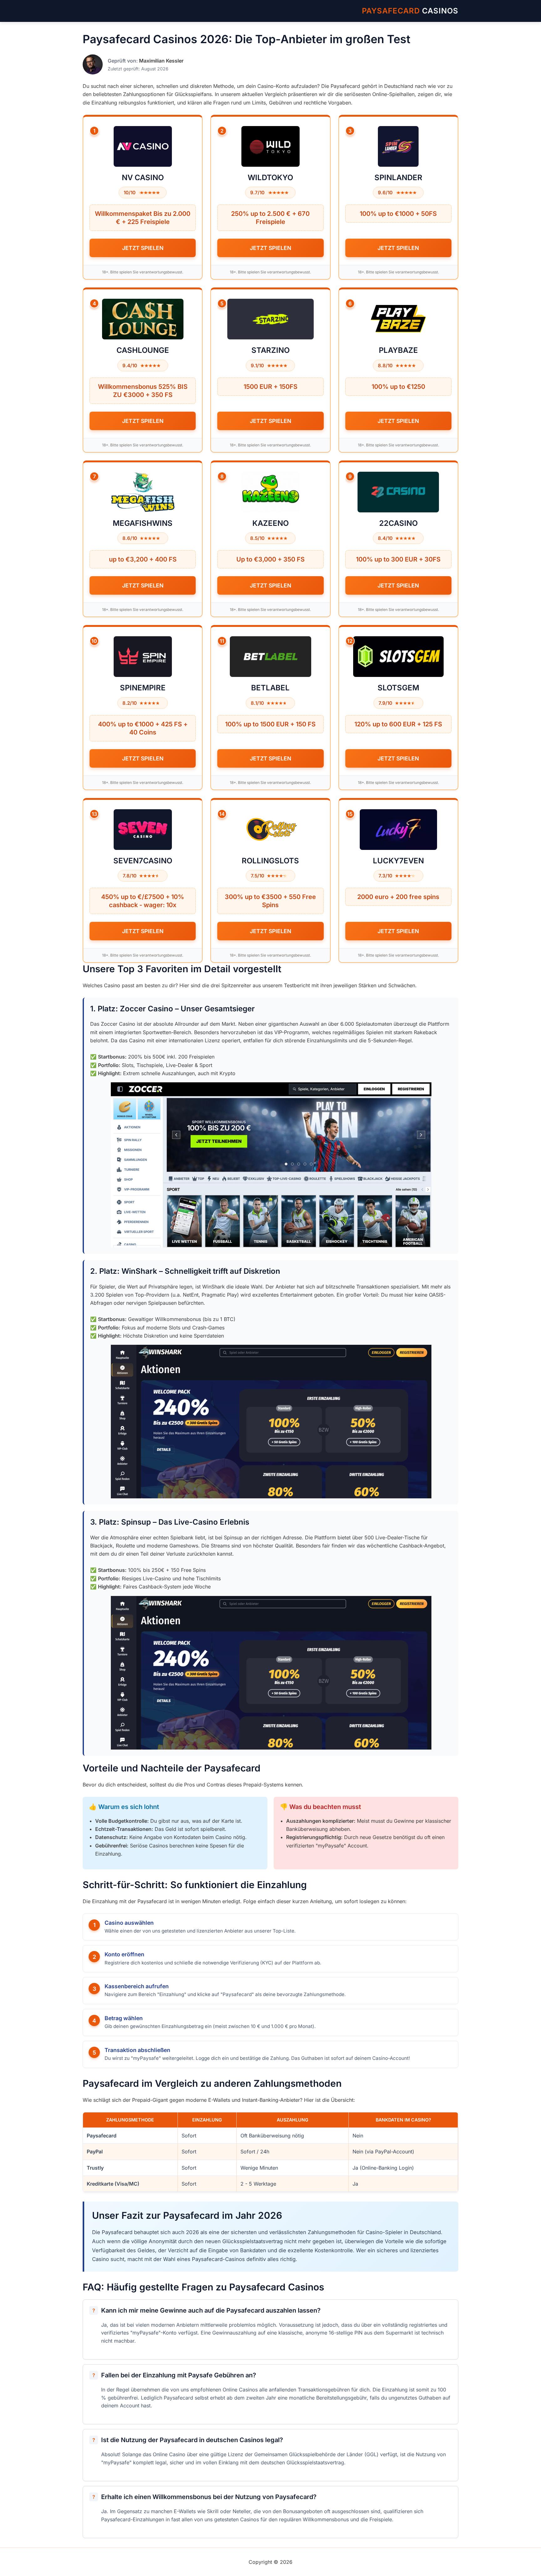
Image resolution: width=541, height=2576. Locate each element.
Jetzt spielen (143, 248)
